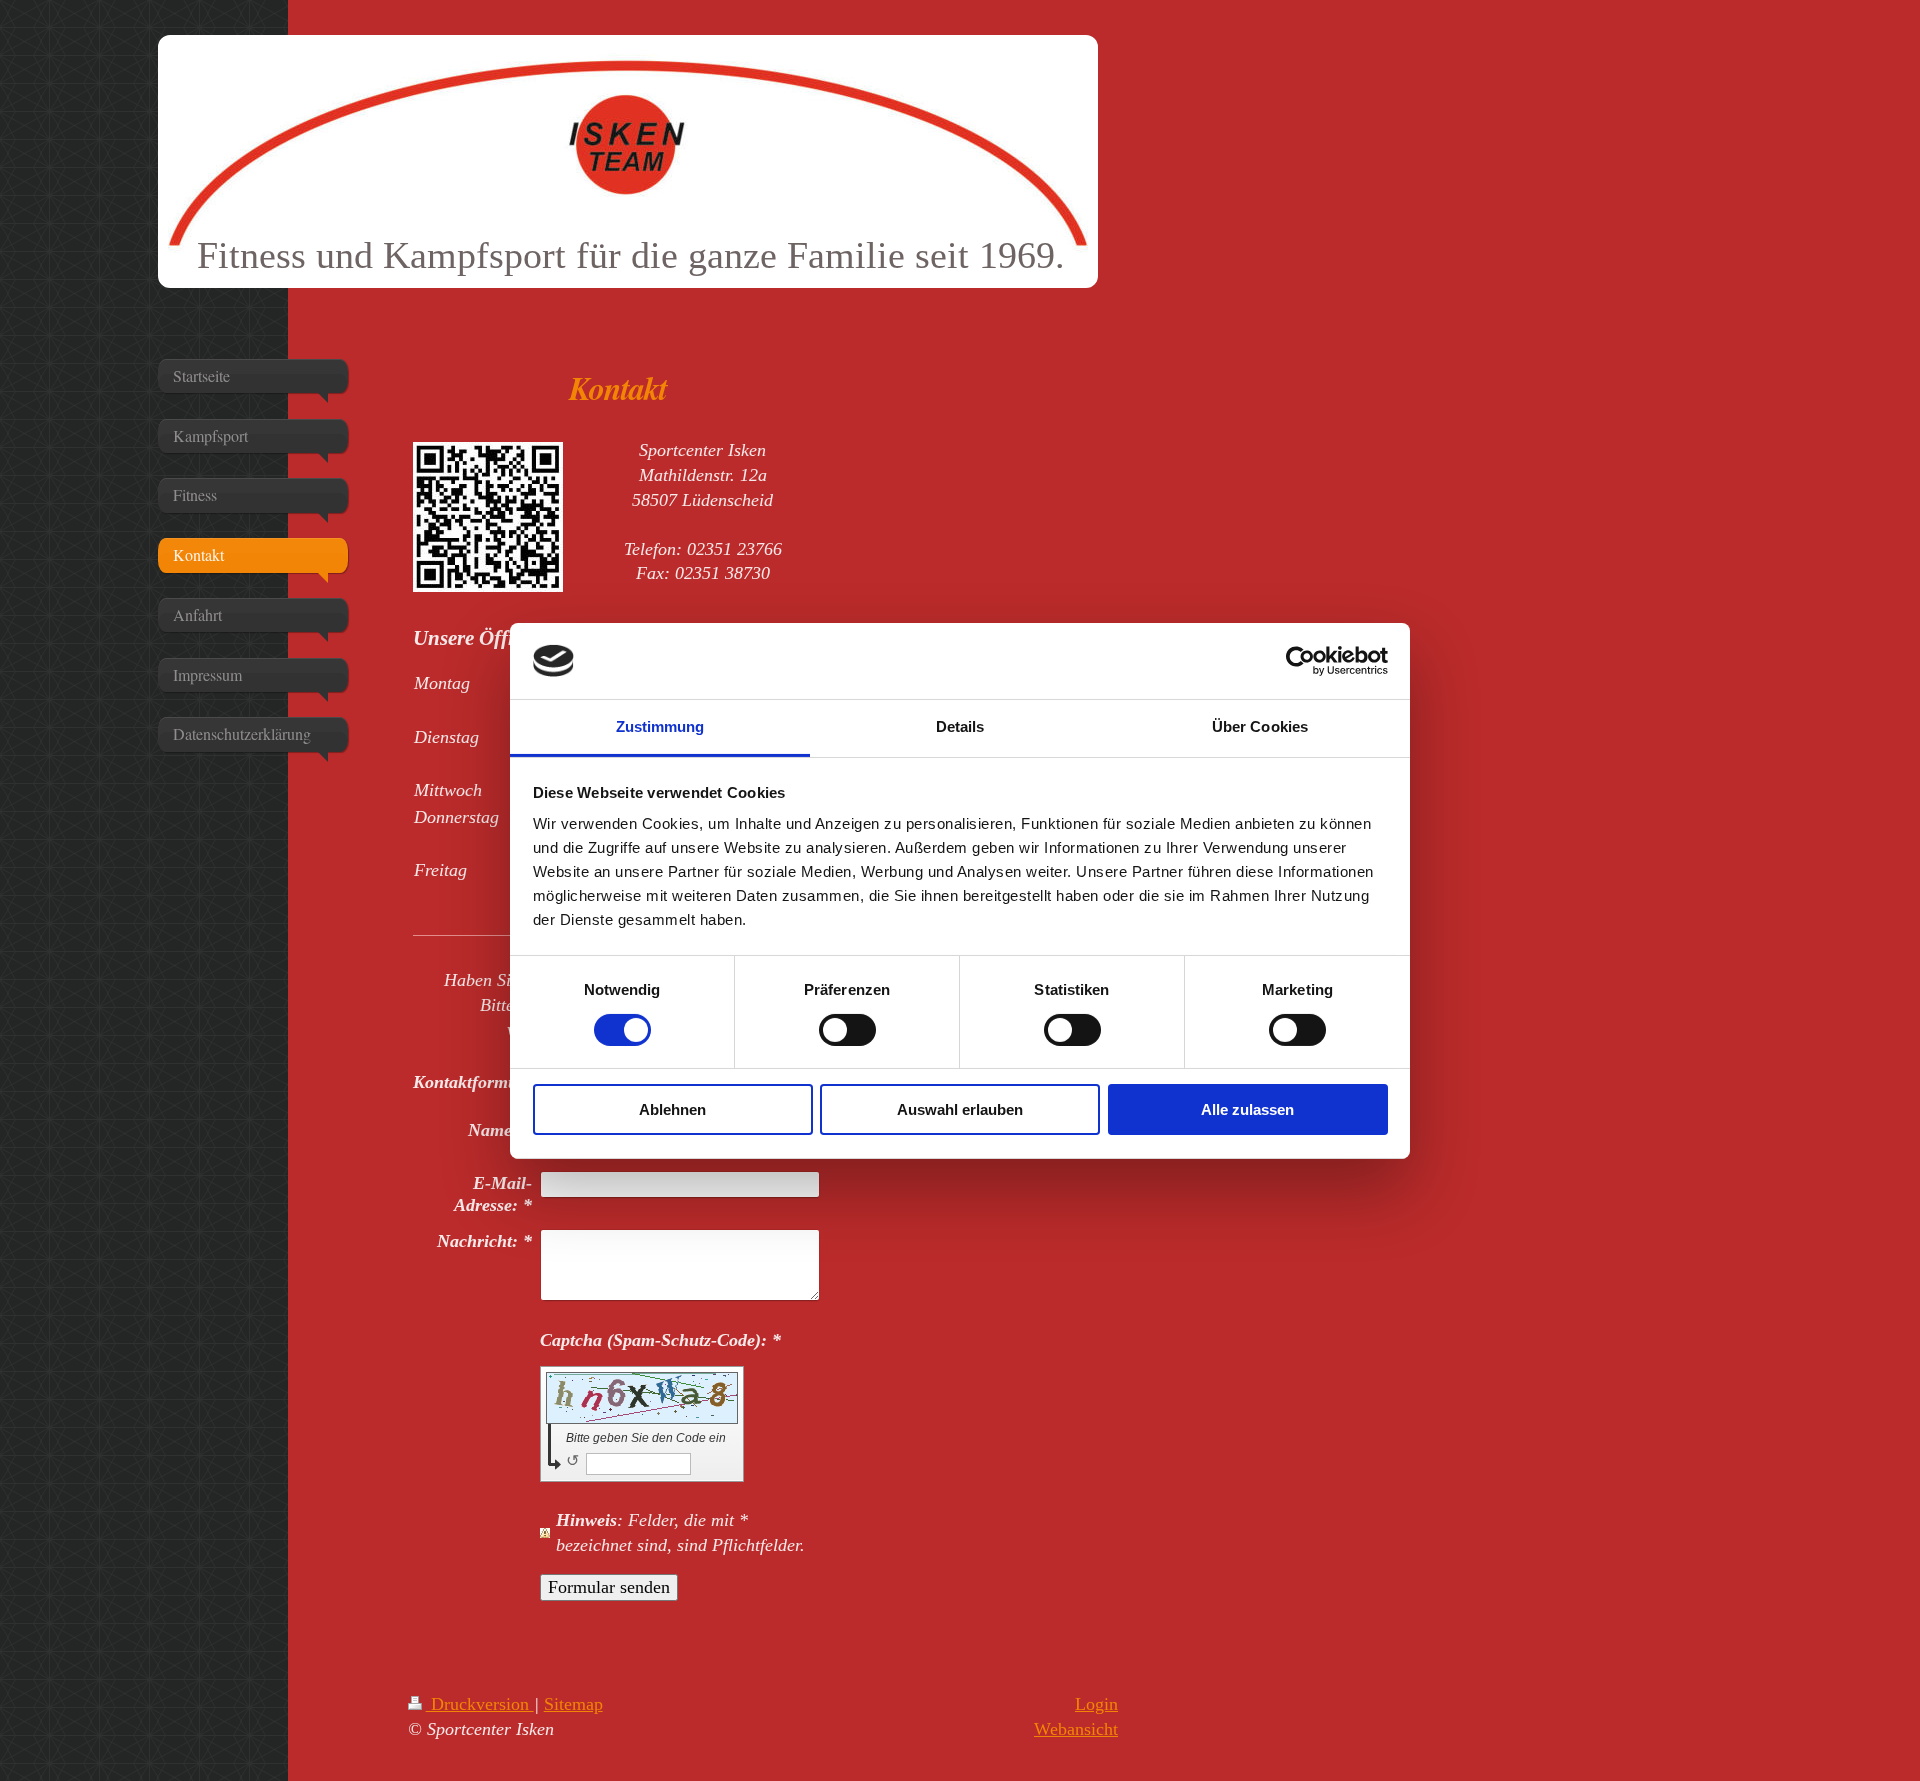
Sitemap (573, 1704)
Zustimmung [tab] (660, 726)
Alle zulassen (1247, 1109)
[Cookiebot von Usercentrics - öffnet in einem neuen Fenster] (1300, 661)
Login (1096, 1704)
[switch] (847, 1030)
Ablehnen (672, 1109)
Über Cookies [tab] (1260, 726)
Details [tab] (960, 726)
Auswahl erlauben (960, 1109)
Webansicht (1076, 1729)
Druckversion (480, 1704)
